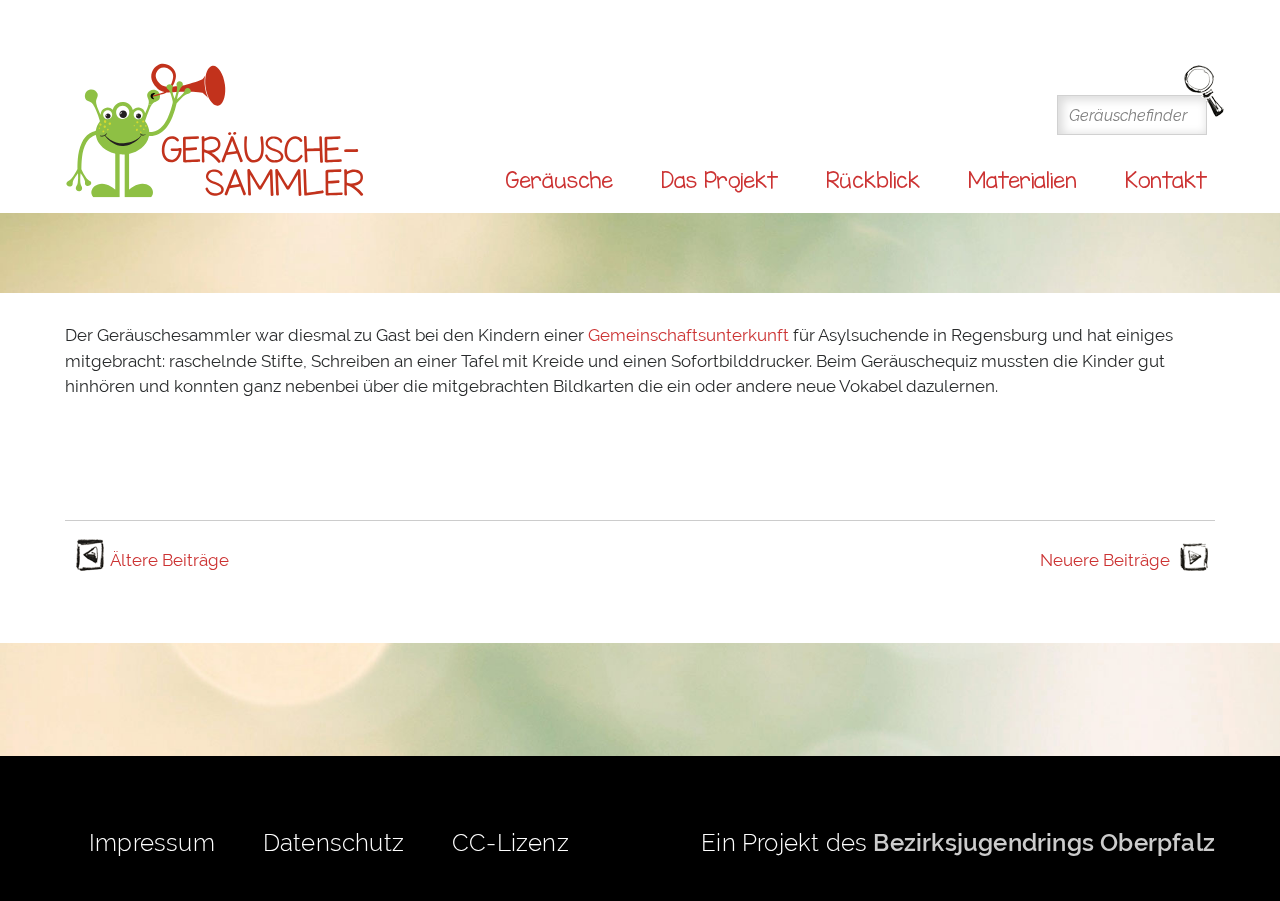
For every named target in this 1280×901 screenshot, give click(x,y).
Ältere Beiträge (169, 560)
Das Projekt (719, 180)
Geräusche (559, 180)
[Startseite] (215, 131)
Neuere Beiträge (1105, 560)
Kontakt (1166, 180)
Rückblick (873, 180)
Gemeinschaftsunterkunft (690, 335)
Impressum (152, 842)
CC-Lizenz (510, 842)
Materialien (1022, 180)
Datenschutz (333, 842)
